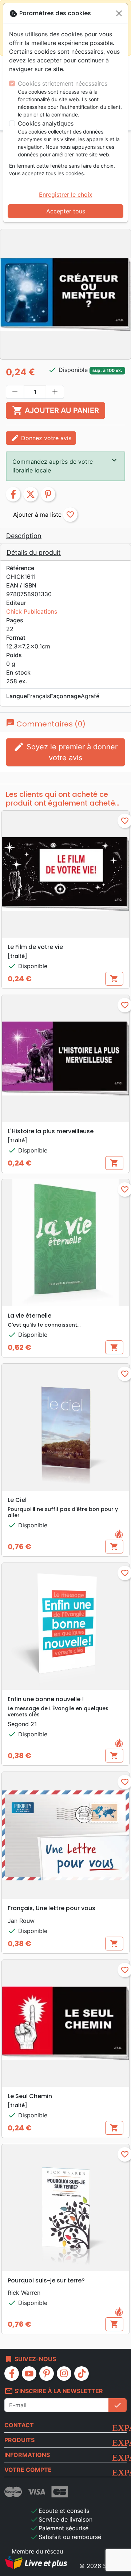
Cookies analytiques (46, 123)
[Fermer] (119, 13)
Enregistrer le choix (66, 194)
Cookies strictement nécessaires (63, 83)
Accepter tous (66, 211)
